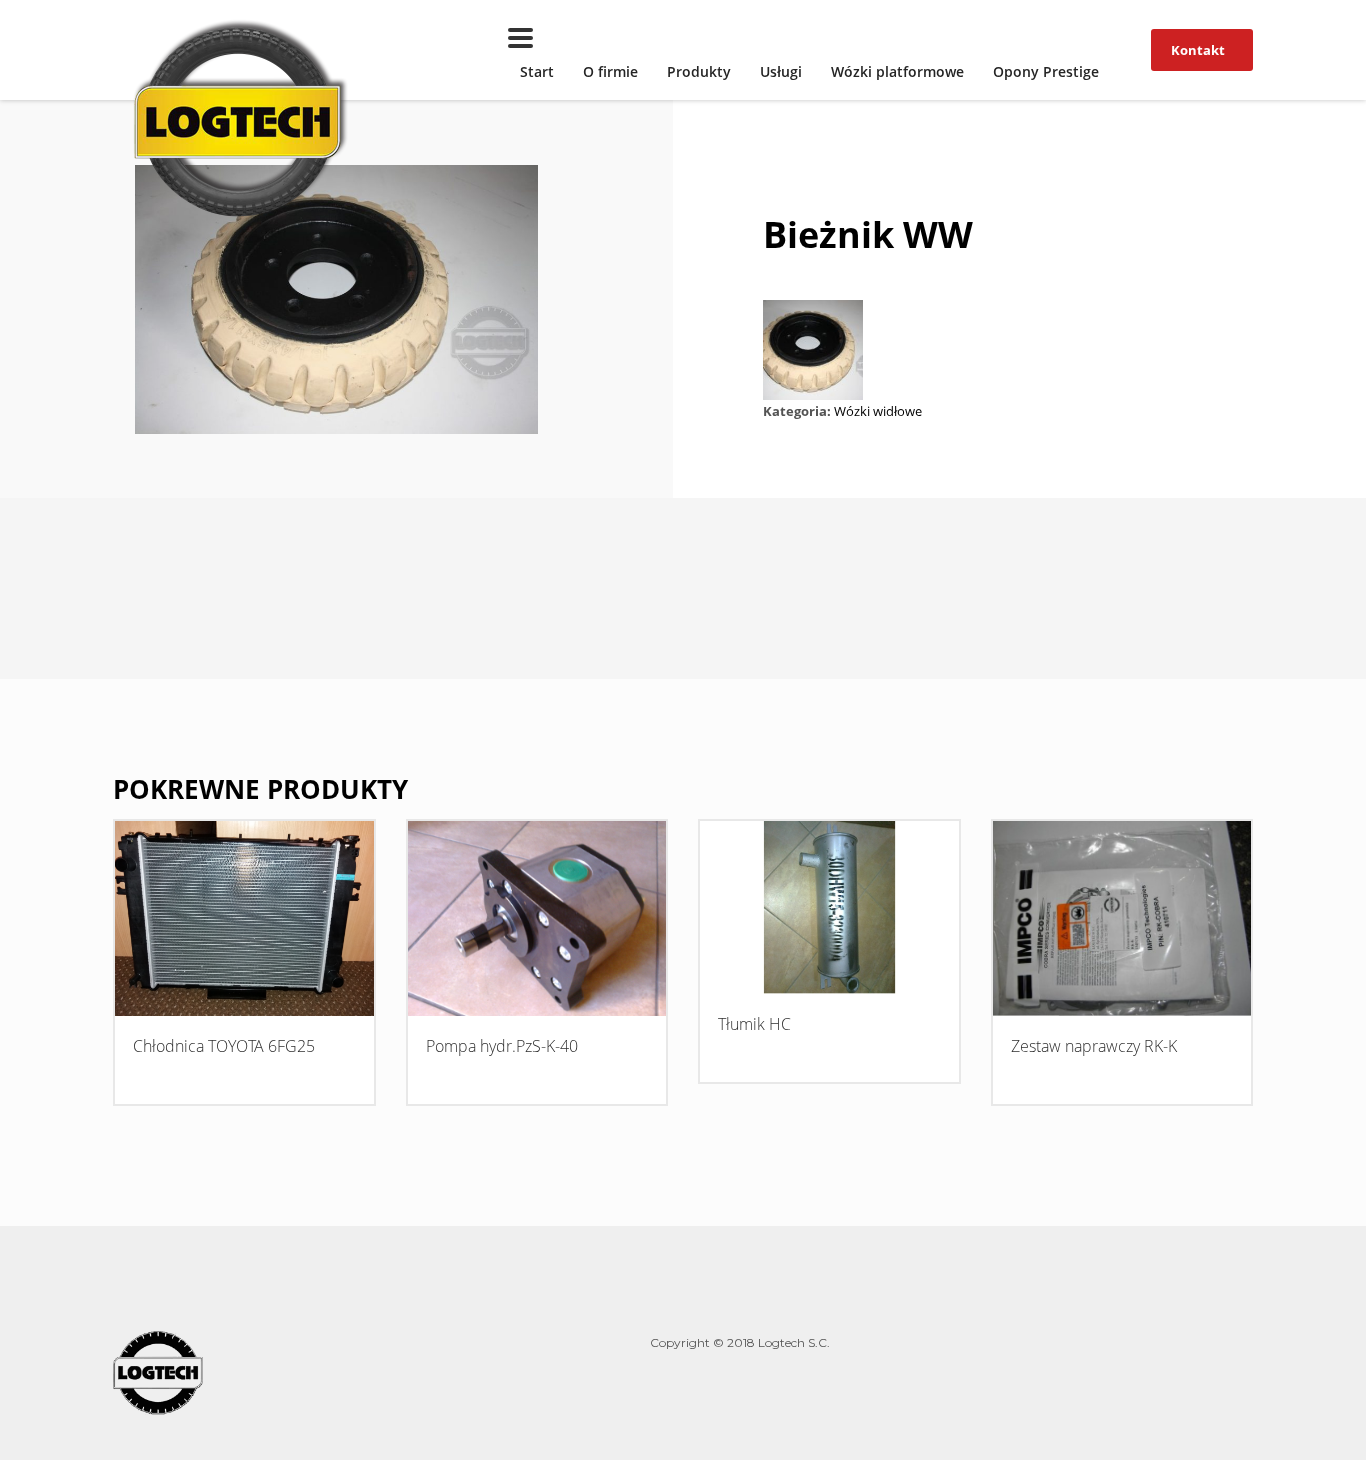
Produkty (699, 71)
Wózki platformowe (897, 71)
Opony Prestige (1046, 71)
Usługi (781, 71)
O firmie (610, 71)
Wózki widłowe (878, 411)
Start (537, 71)
